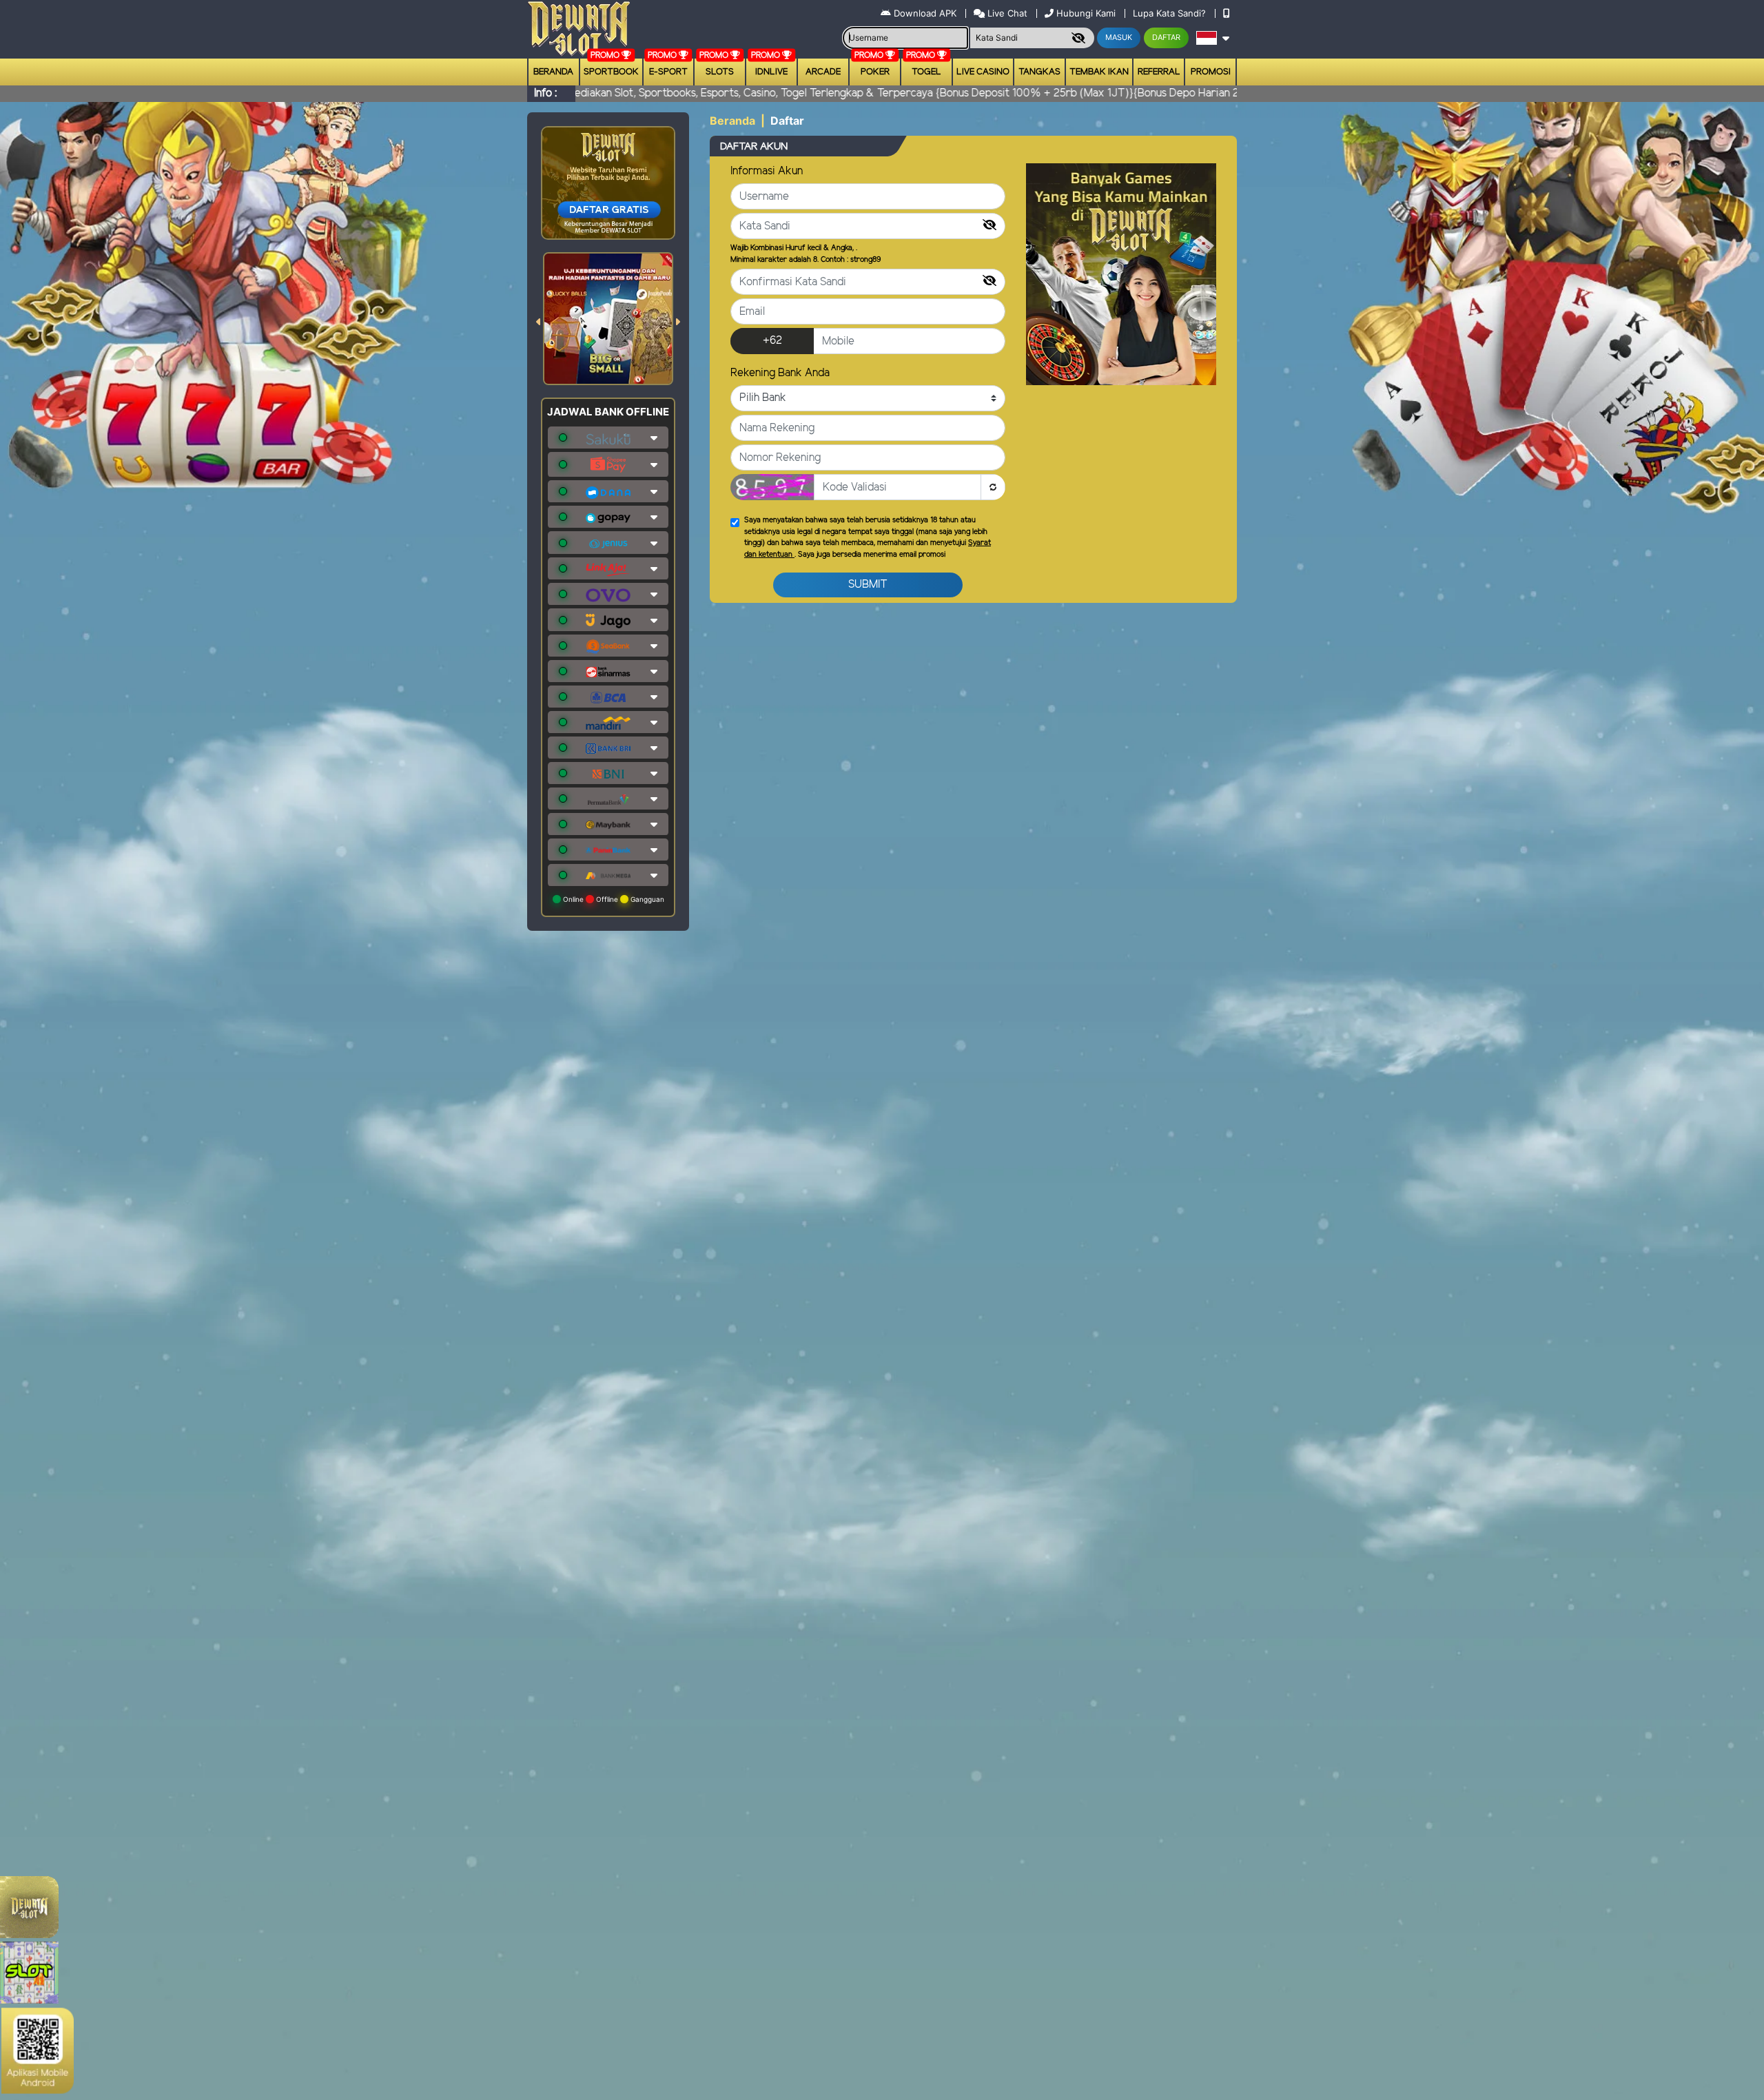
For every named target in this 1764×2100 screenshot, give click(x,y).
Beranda (553, 72)
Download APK (925, 13)
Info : (545, 93)
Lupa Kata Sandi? (1171, 13)
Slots (720, 72)
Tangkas (1039, 72)
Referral (1159, 72)
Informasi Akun (767, 171)
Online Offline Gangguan (613, 899)
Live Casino (983, 72)
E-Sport (668, 72)
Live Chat (1006, 13)
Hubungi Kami (1086, 13)
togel (926, 72)
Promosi (1211, 72)
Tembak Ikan (1099, 72)
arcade (823, 72)
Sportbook (611, 72)
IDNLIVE (771, 72)
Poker (875, 72)
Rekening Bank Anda (780, 373)
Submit (868, 585)
